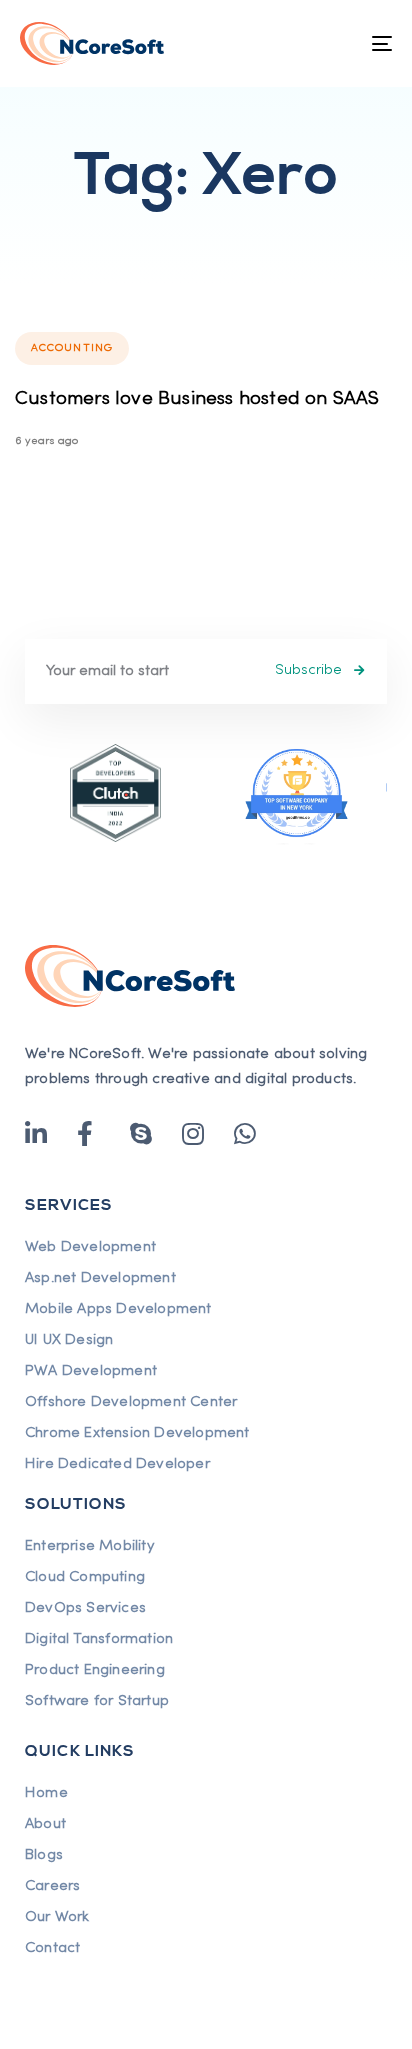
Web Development (90, 1247)
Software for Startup (97, 1701)
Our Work (57, 1917)
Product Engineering (95, 1670)
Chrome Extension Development (137, 1433)
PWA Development (91, 1371)
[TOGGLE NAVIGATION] (330, 43)
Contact (52, 1948)
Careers (52, 1886)
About (45, 1824)
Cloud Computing (85, 1577)
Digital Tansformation (99, 1639)
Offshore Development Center (131, 1402)
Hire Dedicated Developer (117, 1464)
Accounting (72, 348)
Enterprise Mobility (89, 1546)
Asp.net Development (100, 1278)
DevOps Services (85, 1608)
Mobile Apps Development (118, 1309)
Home (46, 1793)
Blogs (44, 1855)
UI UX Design (69, 1340)
